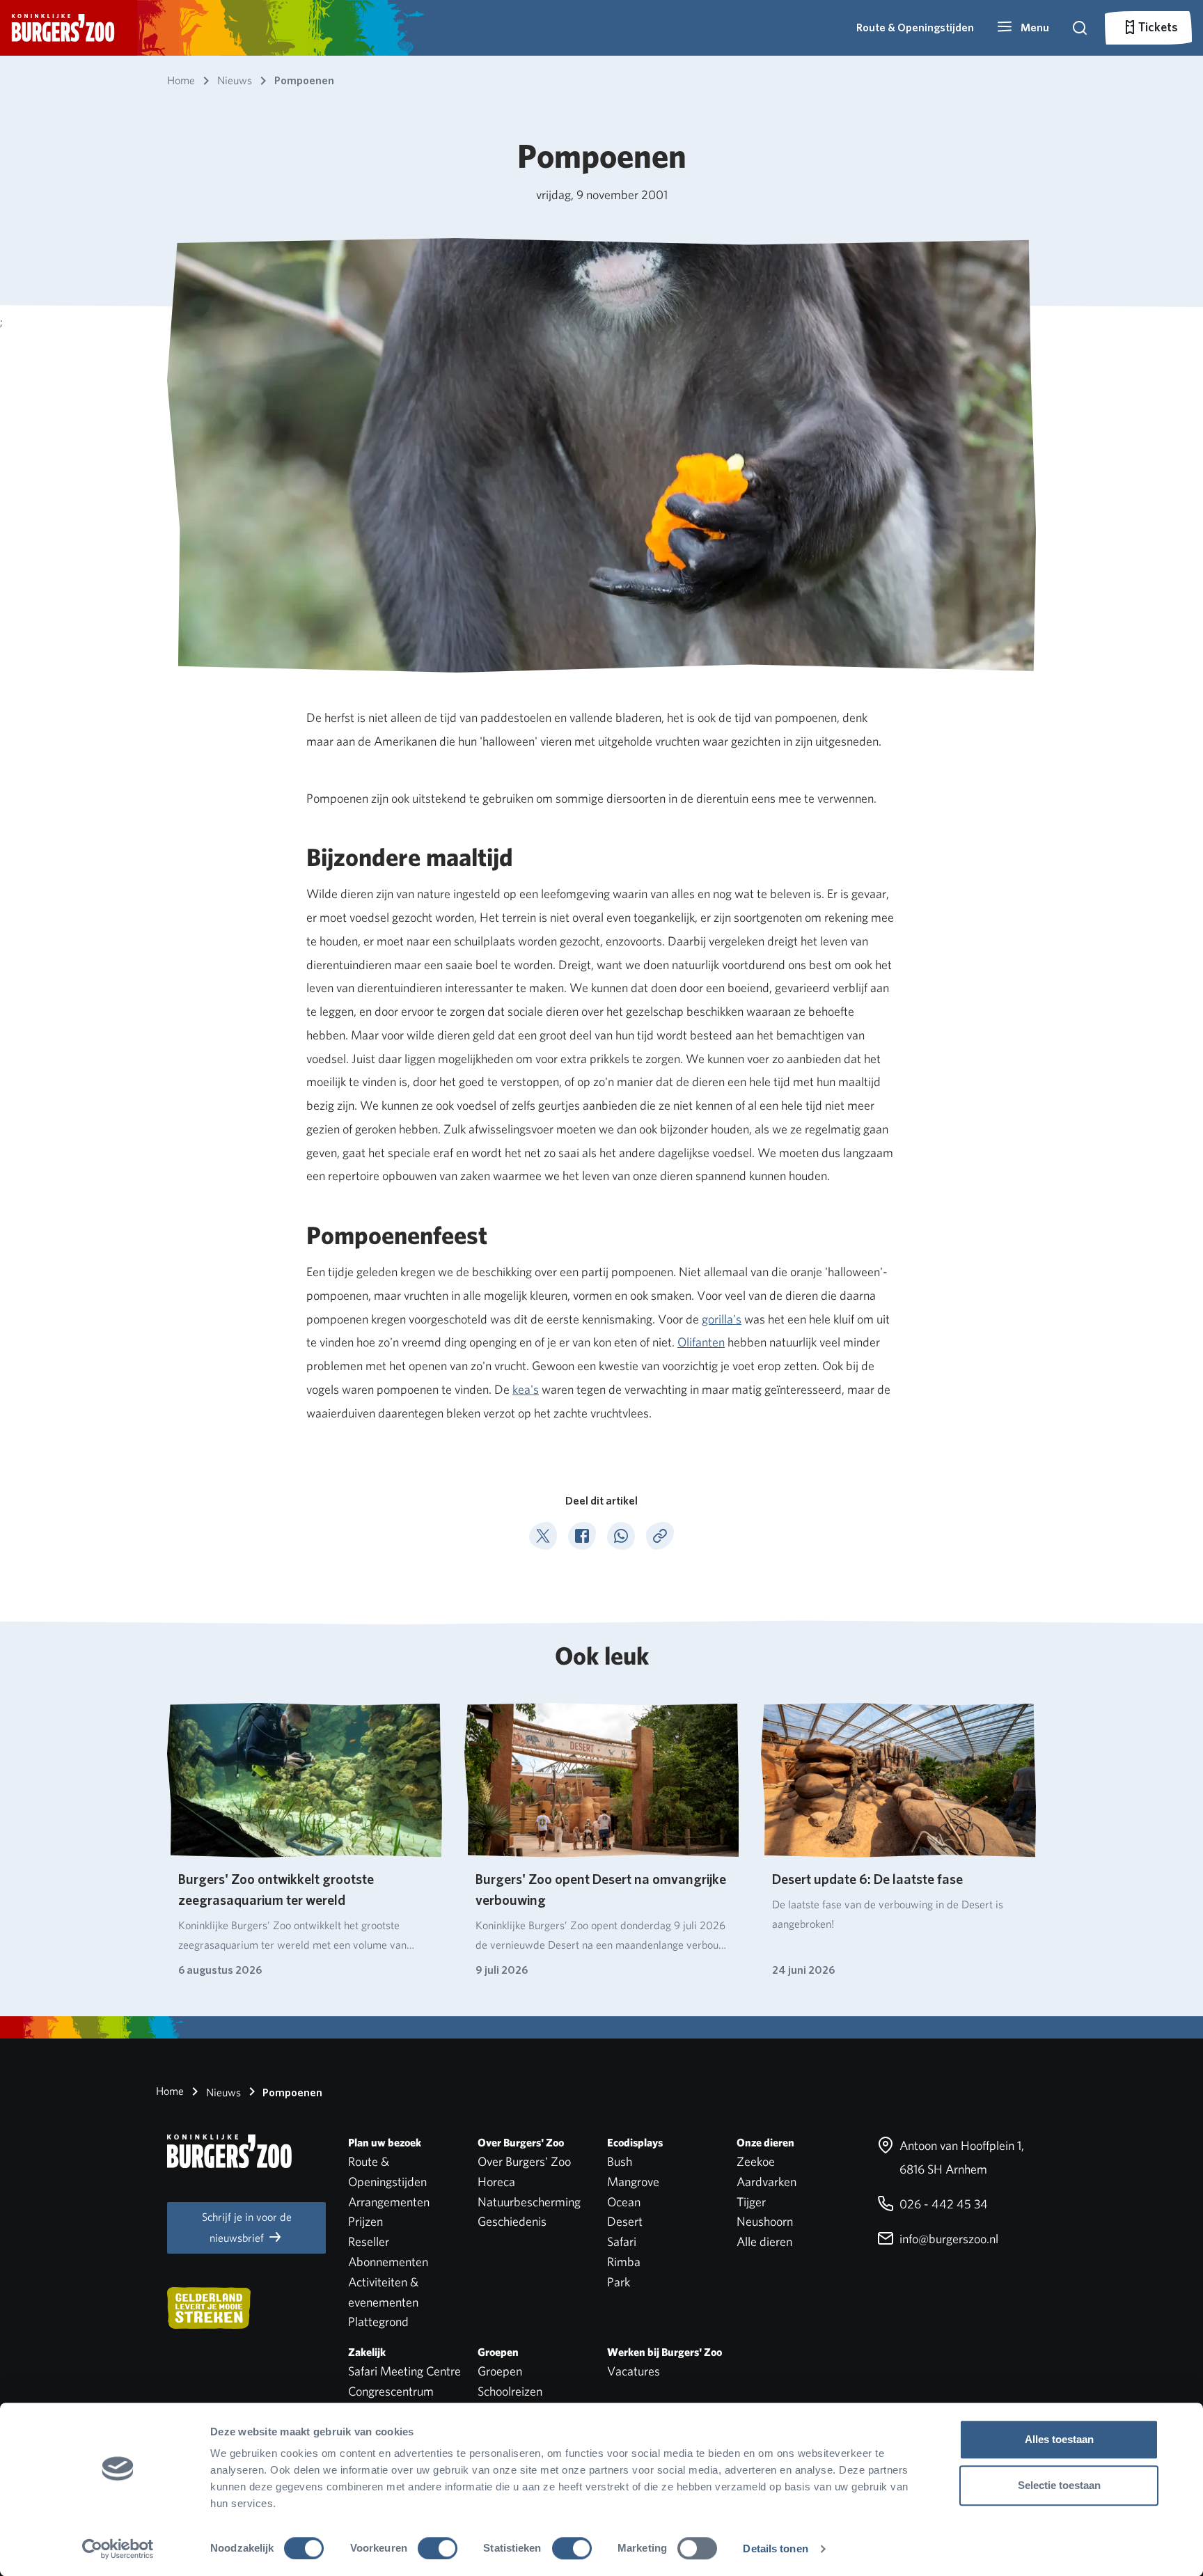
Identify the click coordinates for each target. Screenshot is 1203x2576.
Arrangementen (389, 2202)
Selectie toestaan (1059, 2485)
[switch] (438, 2548)
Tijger (751, 2202)
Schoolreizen (510, 2391)
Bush (620, 2161)
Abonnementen (388, 2262)
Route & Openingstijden (915, 28)
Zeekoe (756, 2161)
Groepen (500, 2371)
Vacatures (634, 2371)
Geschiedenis (512, 2221)
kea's (526, 1389)
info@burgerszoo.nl (948, 2239)
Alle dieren (764, 2241)
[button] (1023, 28)
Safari (622, 2241)
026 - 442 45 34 (942, 2204)
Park (619, 2282)
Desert (625, 2221)
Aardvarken (766, 2182)
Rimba (624, 2262)
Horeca (496, 2182)
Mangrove (633, 2182)
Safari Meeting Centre (404, 2371)
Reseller (369, 2241)
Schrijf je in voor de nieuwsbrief (247, 2228)
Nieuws (222, 2092)
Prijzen (365, 2221)
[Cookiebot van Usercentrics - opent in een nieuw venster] (118, 2549)
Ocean (624, 2202)
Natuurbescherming (529, 2202)
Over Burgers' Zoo (524, 2161)
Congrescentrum (391, 2391)
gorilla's (722, 1319)
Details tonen (775, 2548)
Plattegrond (378, 2322)
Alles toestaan (1059, 2439)
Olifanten (701, 1342)
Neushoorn (765, 2221)
